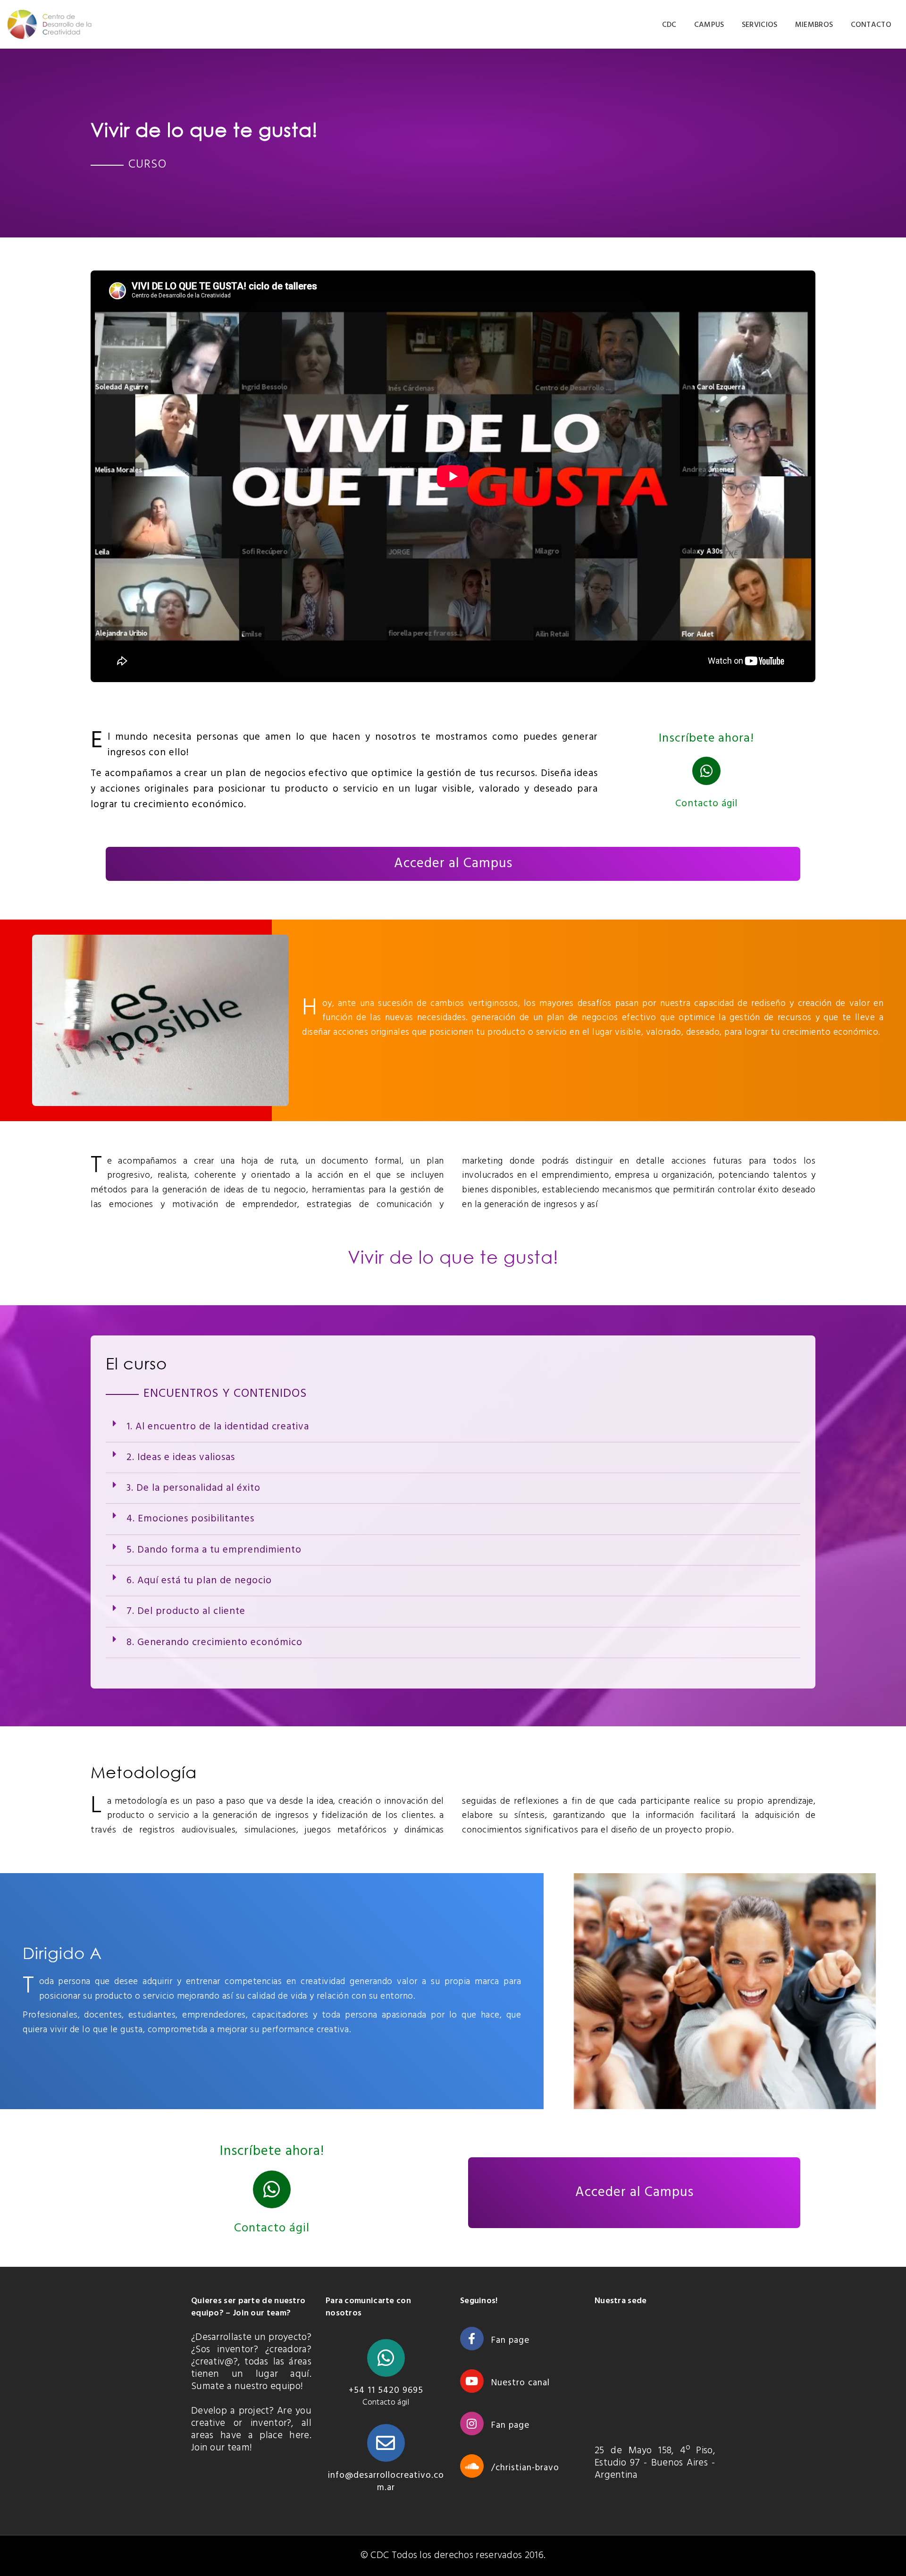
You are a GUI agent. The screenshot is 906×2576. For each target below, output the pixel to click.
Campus (709, 25)
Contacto (871, 25)
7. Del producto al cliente (186, 1611)
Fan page (510, 2340)
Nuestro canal (520, 2383)
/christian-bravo (525, 2468)
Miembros (814, 25)
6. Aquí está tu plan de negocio (199, 1581)
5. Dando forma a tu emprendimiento (215, 1550)
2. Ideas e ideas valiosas (181, 1457)
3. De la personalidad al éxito (193, 1488)
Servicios (760, 25)
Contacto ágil (707, 804)
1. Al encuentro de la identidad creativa (219, 1427)
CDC (669, 25)
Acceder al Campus (453, 864)
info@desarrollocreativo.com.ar (386, 2482)
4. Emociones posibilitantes (190, 1519)
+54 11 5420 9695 (386, 2390)
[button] (453, 1427)
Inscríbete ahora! (272, 2152)
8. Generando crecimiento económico (214, 1643)
